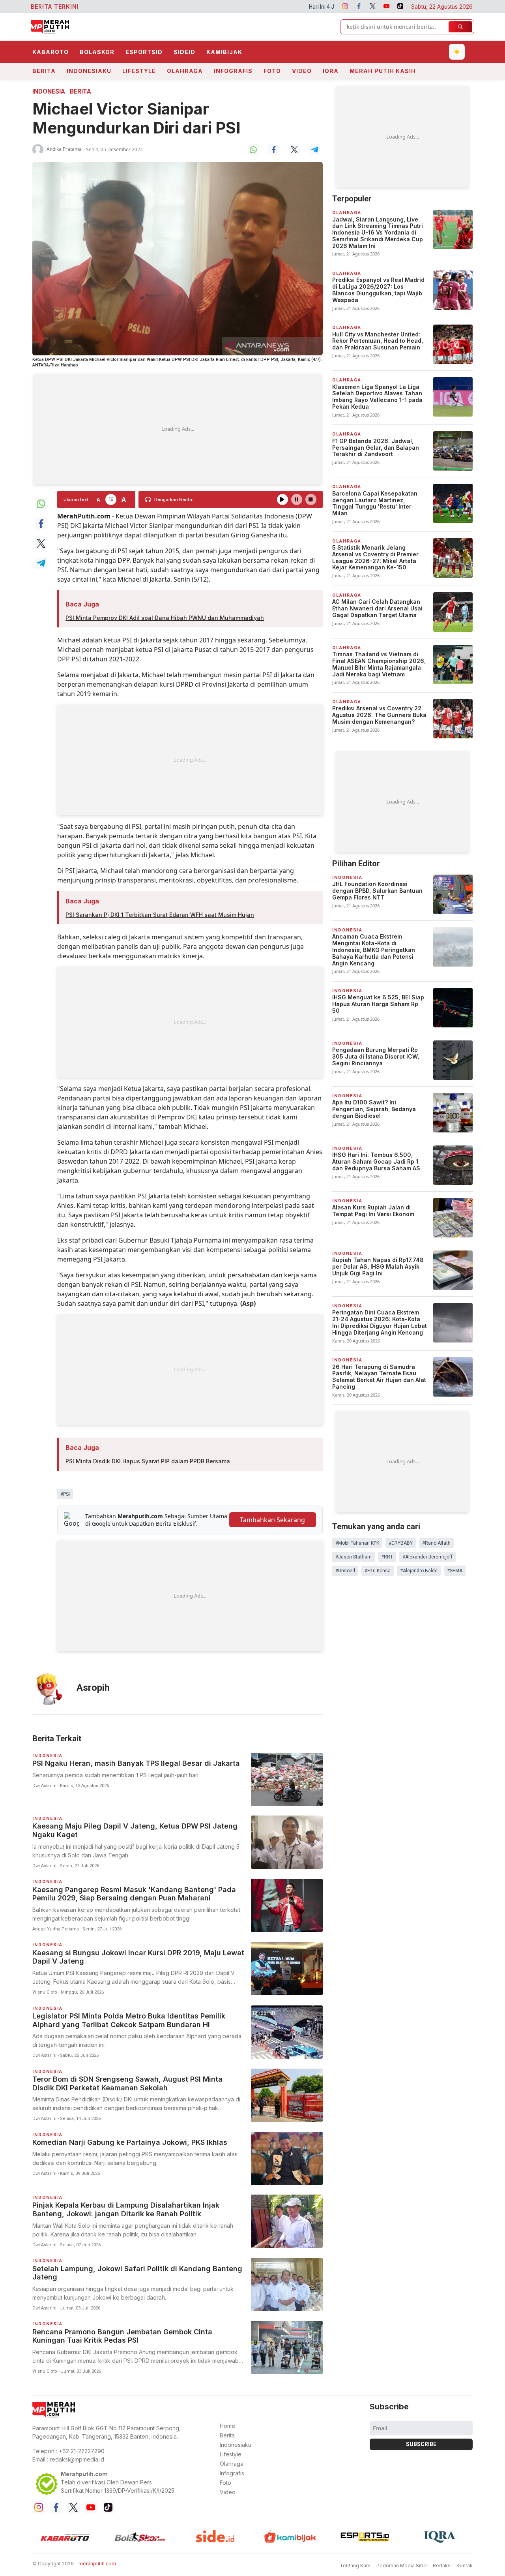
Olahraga (185, 71)
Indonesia (49, 91)
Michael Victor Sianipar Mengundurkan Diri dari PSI (137, 118)
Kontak (465, 2566)
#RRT (387, 1557)
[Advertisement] (178, 429)
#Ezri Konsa (378, 1571)
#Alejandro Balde (419, 1571)
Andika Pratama (64, 149)
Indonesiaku (89, 71)
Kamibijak (224, 52)
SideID (184, 52)
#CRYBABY (401, 1543)
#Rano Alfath (436, 1543)
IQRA (331, 71)
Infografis (233, 71)
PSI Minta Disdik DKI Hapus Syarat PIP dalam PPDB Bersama (148, 1461)
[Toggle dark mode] (457, 52)
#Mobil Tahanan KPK (357, 1543)
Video (302, 71)
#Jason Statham (353, 1557)
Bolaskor (97, 52)
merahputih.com (97, 2564)
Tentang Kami (356, 2566)
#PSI (65, 1494)
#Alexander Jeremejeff (427, 1557)
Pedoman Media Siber (402, 2566)
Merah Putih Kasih (383, 71)
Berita (44, 71)
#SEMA (455, 1571)
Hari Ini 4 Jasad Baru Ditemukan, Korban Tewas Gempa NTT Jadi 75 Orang (297, 7)
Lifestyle (139, 71)
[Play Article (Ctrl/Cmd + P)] (282, 499)
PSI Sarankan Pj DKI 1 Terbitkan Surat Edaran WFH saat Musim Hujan (160, 915)
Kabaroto (50, 52)
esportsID (144, 52)
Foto (272, 71)
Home (227, 2426)
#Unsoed (345, 1571)
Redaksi (442, 2566)
